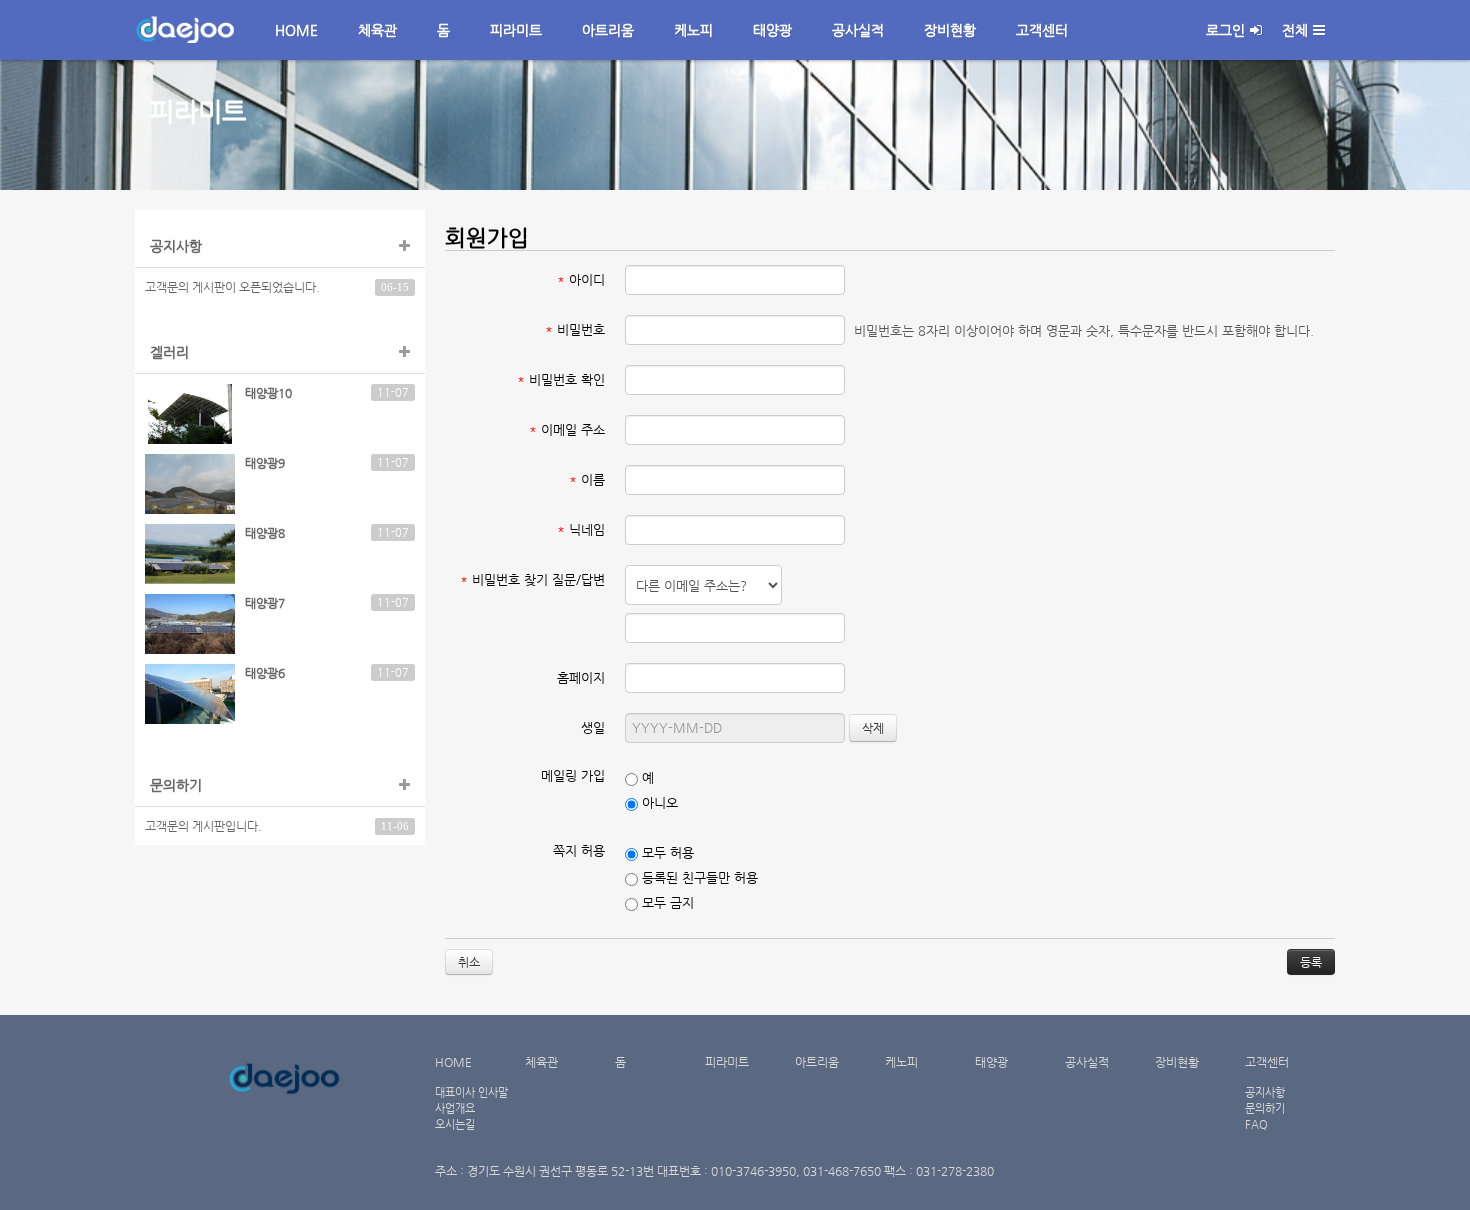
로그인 (1225, 30)
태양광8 (265, 533)
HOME (296, 30)
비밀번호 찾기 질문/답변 (532, 579)
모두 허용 (666, 852)
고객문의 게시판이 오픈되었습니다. (232, 287)
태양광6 (265, 673)
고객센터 (1042, 30)
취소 (469, 962)
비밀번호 (575, 329)
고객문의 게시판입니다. (203, 826)
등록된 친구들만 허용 (698, 877)
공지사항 (1265, 1092)
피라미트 (516, 30)
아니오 (658, 802)
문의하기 (1265, 1108)
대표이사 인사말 (471, 1092)
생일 (593, 727)
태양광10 (268, 393)
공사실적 (858, 30)
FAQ (1256, 1124)
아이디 (581, 279)
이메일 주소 (567, 429)
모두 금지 (666, 902)
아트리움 (608, 30)
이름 (587, 479)
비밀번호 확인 (561, 379)
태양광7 (265, 603)
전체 (1295, 30)
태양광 (772, 30)
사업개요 (455, 1108)
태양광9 (265, 463)
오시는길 (455, 1124)
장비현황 (950, 30)
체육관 (377, 30)
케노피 (693, 30)
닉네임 (581, 529)
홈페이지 (581, 677)
